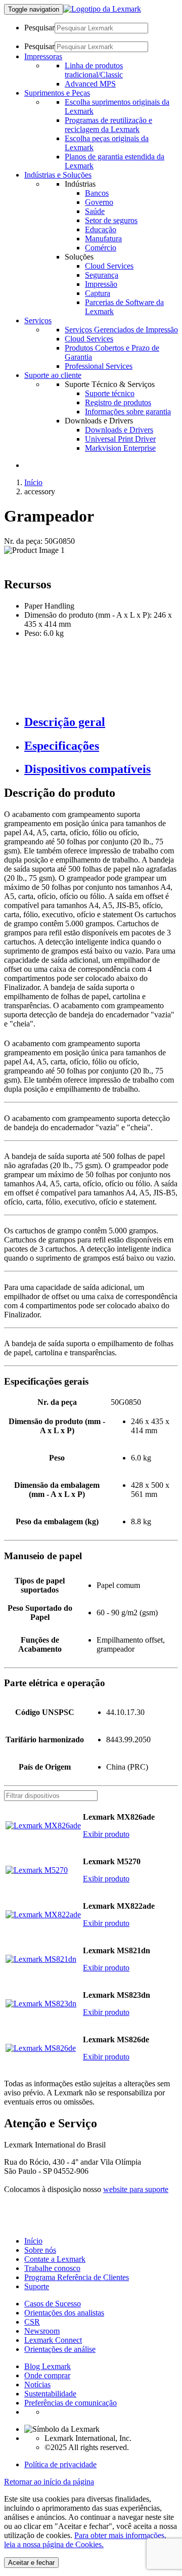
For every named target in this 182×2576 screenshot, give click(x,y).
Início (33, 482)
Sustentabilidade (50, 2394)
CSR (32, 2322)
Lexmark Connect (53, 2340)
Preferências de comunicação (71, 2403)
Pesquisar (39, 28)
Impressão (101, 284)
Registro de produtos (118, 402)
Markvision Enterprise (120, 448)
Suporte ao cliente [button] (53, 375)
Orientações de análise (60, 2349)
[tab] (101, 722)
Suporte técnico (110, 393)
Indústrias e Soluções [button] (58, 175)
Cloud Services (109, 266)
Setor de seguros (111, 220)
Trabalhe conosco (52, 2268)
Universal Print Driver (120, 439)
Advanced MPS (90, 84)
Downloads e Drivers (119, 430)
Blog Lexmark (48, 2366)
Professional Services (99, 366)
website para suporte (136, 2189)
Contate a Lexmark (55, 2259)
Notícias (37, 2385)
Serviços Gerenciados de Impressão (121, 330)
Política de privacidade (60, 2464)
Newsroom (42, 2331)
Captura (98, 293)
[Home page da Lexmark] (102, 9)
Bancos (97, 193)
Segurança (102, 275)
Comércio (101, 248)
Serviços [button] (38, 320)
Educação (101, 229)
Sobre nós (40, 2250)
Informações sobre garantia (128, 412)
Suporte (37, 2286)
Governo (99, 202)
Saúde (95, 211)
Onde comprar (47, 2375)
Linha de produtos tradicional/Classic (94, 70)
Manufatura (103, 239)
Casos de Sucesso (53, 2304)
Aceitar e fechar (31, 2563)
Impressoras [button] (43, 56)
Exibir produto (106, 1834)
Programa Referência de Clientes (77, 2277)
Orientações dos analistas (64, 2313)
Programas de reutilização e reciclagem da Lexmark (108, 125)
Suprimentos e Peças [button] (57, 93)
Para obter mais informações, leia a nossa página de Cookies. (85, 2540)
